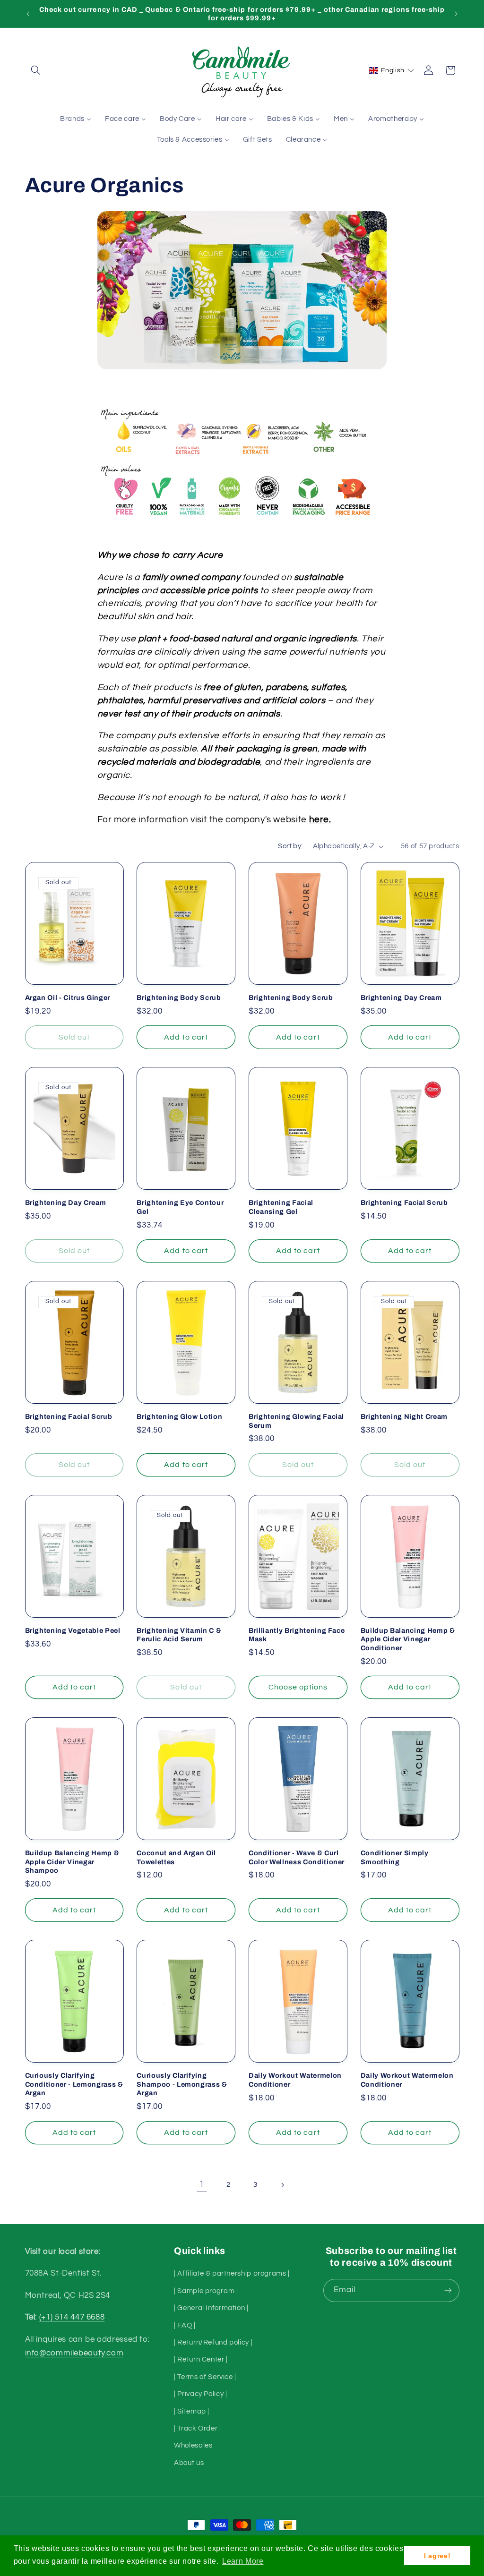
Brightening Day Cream (401, 998)
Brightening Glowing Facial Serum (296, 1421)
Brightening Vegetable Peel (73, 1630)
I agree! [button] (437, 2556)
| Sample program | (206, 2291)
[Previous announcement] (28, 14)
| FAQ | (185, 2325)
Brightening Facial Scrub (404, 1203)
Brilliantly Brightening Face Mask (297, 1635)
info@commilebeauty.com (74, 2353)
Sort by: (290, 846)
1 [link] (202, 2184)
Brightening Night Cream (404, 1416)
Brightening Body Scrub (179, 998)
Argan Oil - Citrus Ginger (68, 998)
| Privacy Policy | (200, 2394)
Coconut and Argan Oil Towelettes (176, 1857)
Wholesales (193, 2445)
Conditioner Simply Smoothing (395, 1857)
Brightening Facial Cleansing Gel (281, 1207)
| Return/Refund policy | (213, 2342)
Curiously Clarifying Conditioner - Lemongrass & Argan (74, 2084)
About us (189, 2463)
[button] (36, 70)
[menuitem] (76, 119)
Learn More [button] (243, 2561)
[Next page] (282, 2185)
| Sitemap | (192, 2411)
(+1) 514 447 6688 (72, 2317)
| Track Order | (197, 2428)
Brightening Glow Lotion (179, 1416)
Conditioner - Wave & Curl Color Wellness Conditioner (297, 1857)
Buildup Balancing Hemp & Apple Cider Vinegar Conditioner (408, 1639)
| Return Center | (201, 2359)
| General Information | (211, 2308)
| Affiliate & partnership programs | (232, 2273)
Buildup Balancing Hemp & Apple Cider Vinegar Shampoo (72, 1862)
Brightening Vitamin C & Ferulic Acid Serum (179, 1635)
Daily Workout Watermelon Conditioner (295, 2080)
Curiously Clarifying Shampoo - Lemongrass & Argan (182, 2084)
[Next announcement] (456, 14)
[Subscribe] (448, 2290)
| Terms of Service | (205, 2377)
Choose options (298, 1687)
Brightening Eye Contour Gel (180, 1207)
